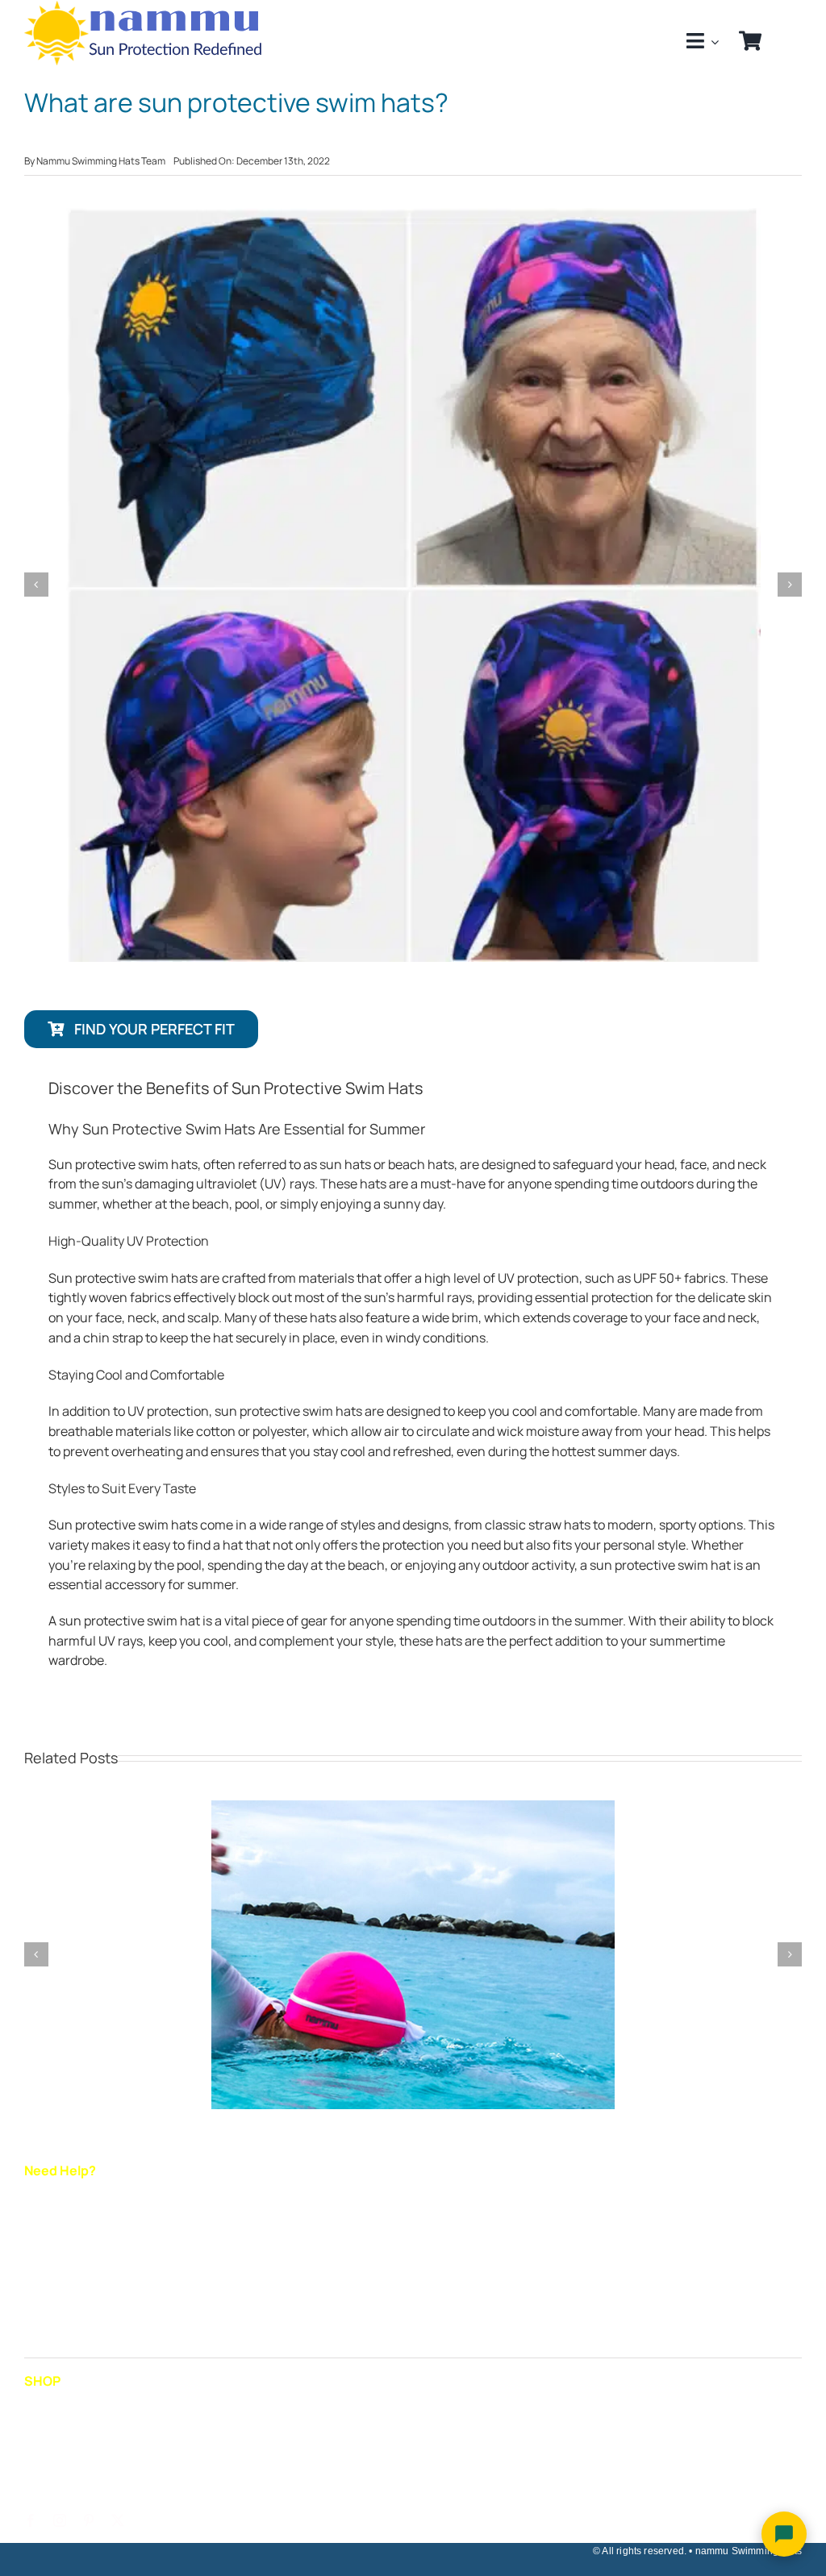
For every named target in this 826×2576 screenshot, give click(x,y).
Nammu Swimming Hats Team (101, 161)
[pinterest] (89, 2520)
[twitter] (118, 2520)
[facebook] (31, 2520)
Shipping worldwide (81, 2236)
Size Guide (55, 2203)
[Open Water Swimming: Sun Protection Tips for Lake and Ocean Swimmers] (413, 1809)
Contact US (58, 2334)
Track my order (68, 2301)
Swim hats (55, 2413)
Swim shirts (58, 2446)
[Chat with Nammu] (784, 2534)
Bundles (48, 2478)
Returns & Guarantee (86, 2269)
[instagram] (60, 2520)
